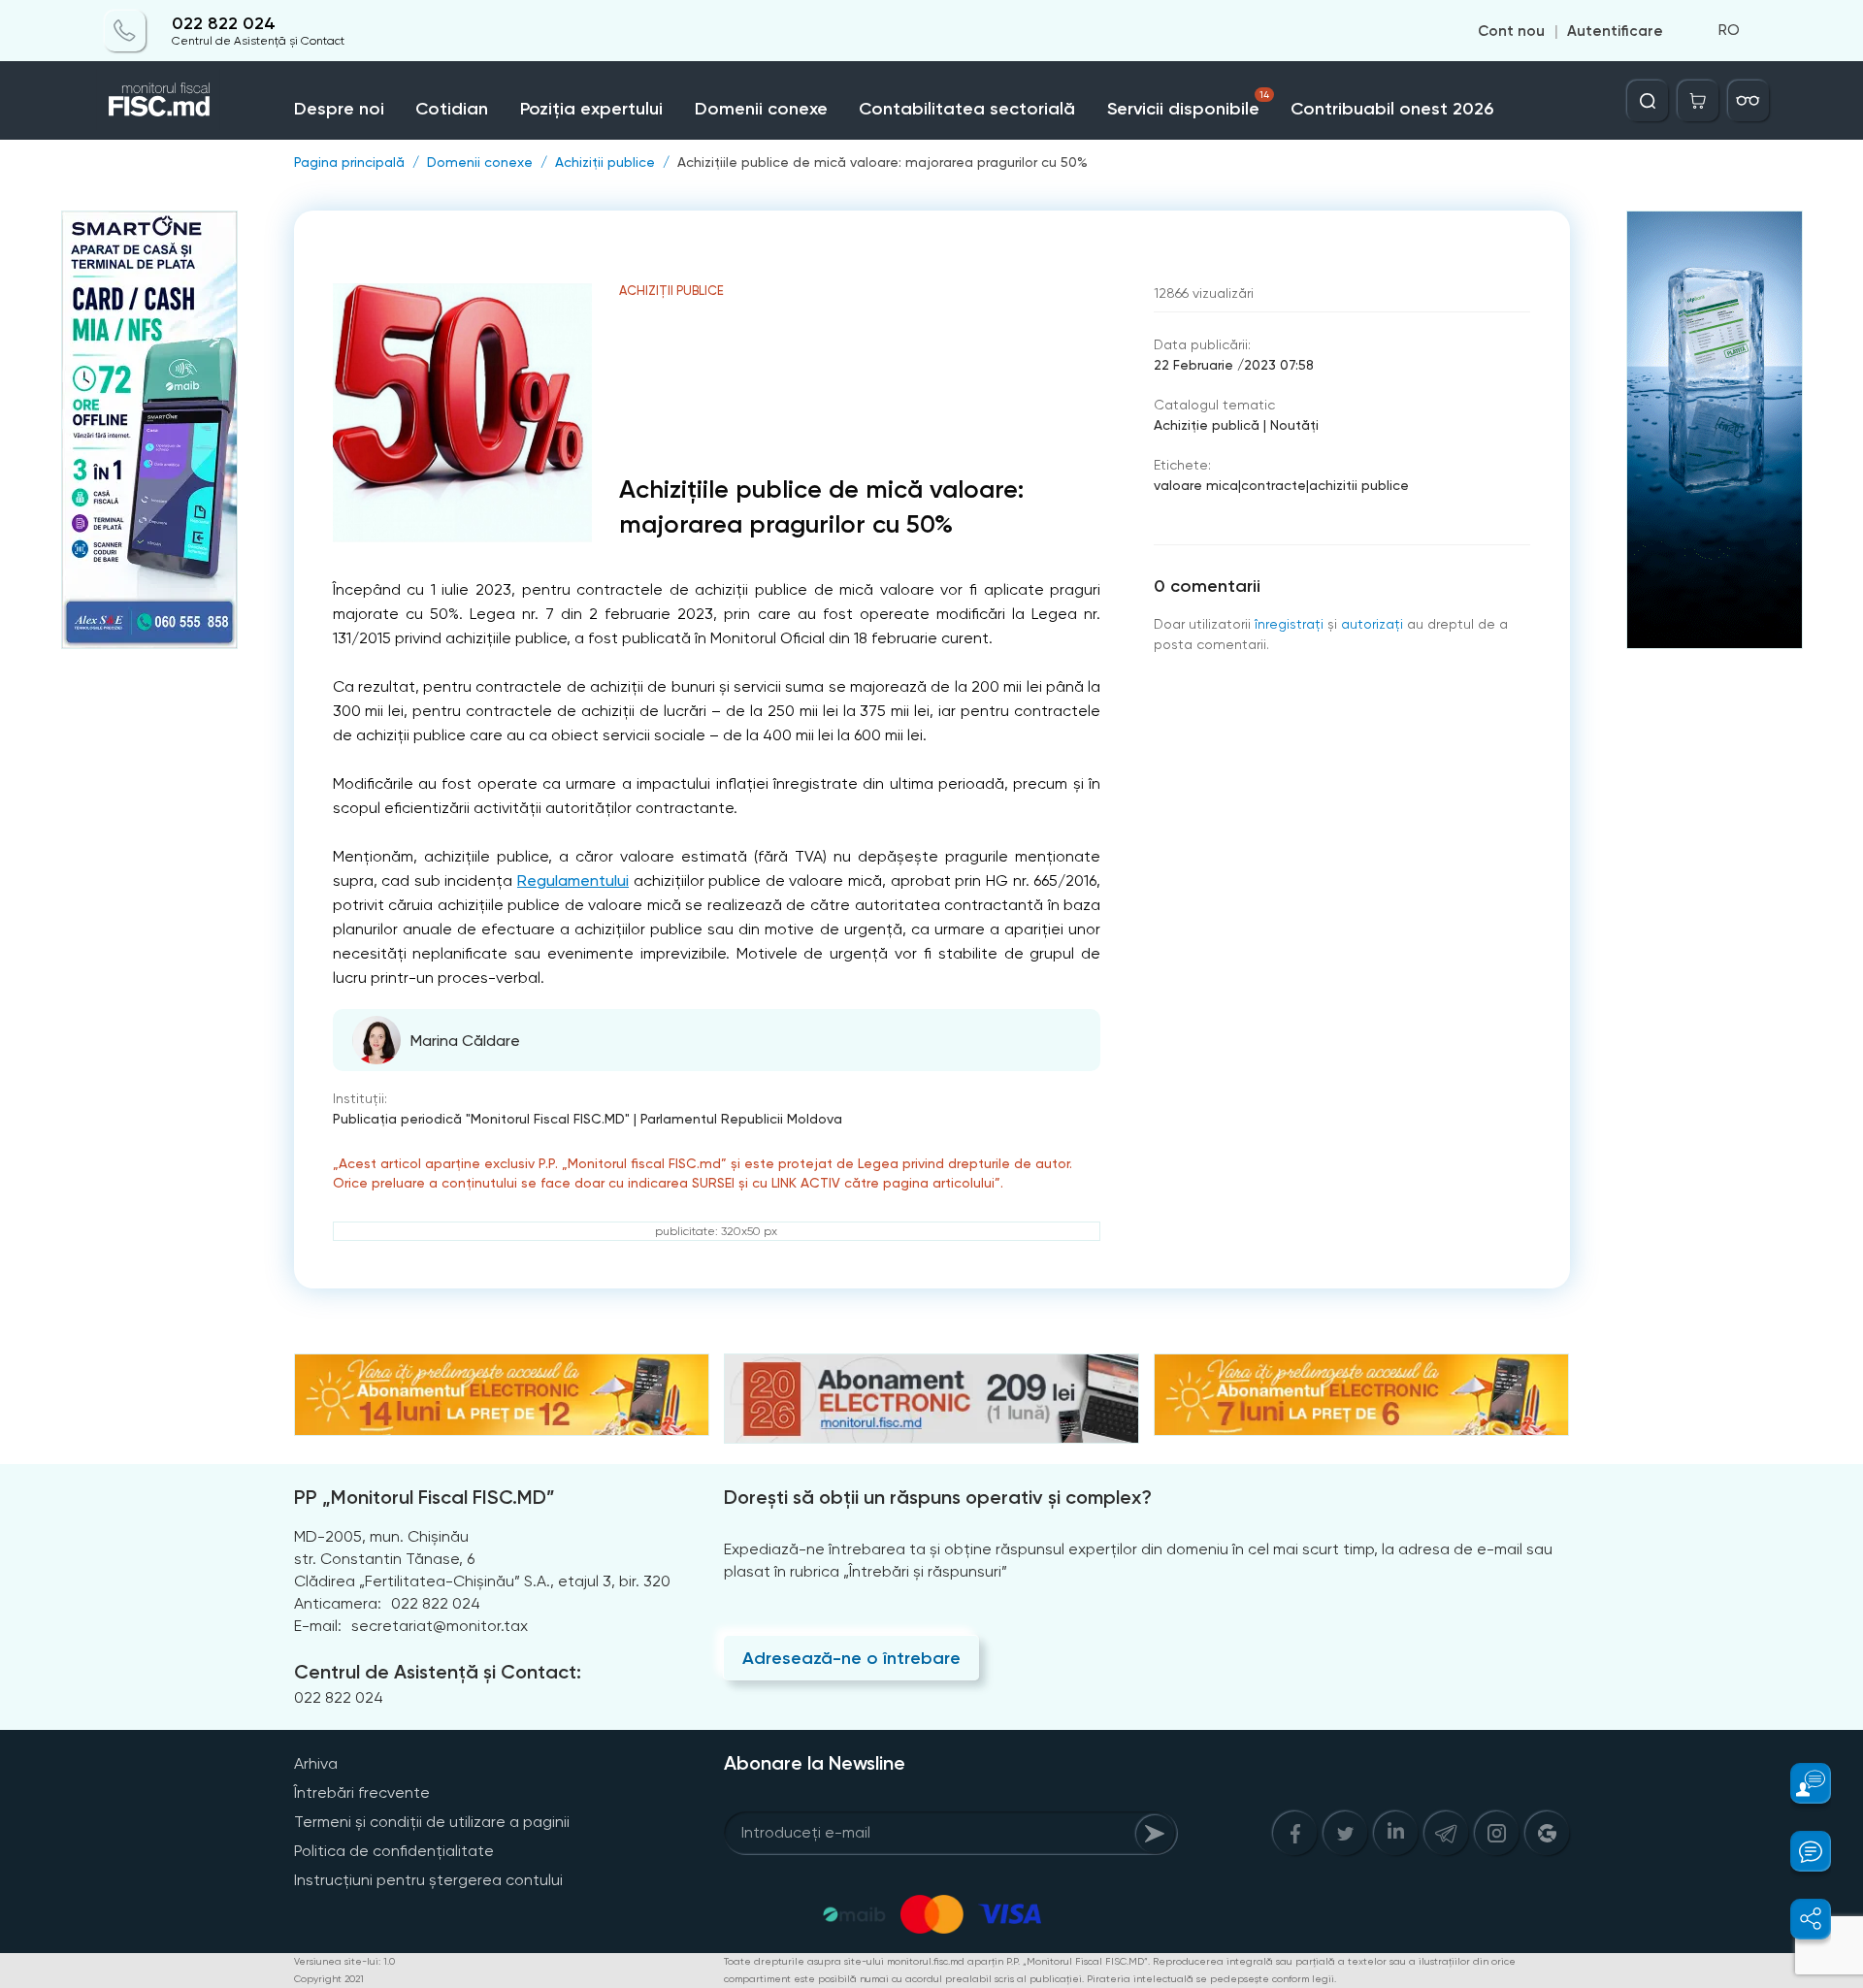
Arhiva (316, 1763)
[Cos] (1698, 101)
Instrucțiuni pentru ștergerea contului (428, 1880)
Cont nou (1511, 31)
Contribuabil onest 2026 (1392, 109)
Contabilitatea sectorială (967, 109)
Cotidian (452, 109)
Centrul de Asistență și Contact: (438, 1672)
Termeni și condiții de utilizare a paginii (432, 1822)
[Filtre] (1749, 101)
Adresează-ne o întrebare (851, 1658)
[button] (1799, 1783)
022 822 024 (224, 24)
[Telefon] (125, 31)
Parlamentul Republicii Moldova (741, 1119)
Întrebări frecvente (362, 1792)
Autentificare (1615, 31)
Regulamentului (573, 880)
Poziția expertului (591, 109)
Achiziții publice (605, 162)
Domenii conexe (761, 109)
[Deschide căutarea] (1648, 101)
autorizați (1372, 624)
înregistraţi (1289, 624)
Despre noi (339, 109)
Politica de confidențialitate (394, 1851)
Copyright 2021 (329, 1979)
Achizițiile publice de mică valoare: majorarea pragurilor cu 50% (882, 162)
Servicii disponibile (1189, 104)
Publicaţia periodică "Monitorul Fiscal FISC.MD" (481, 1119)
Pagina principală (349, 162)
